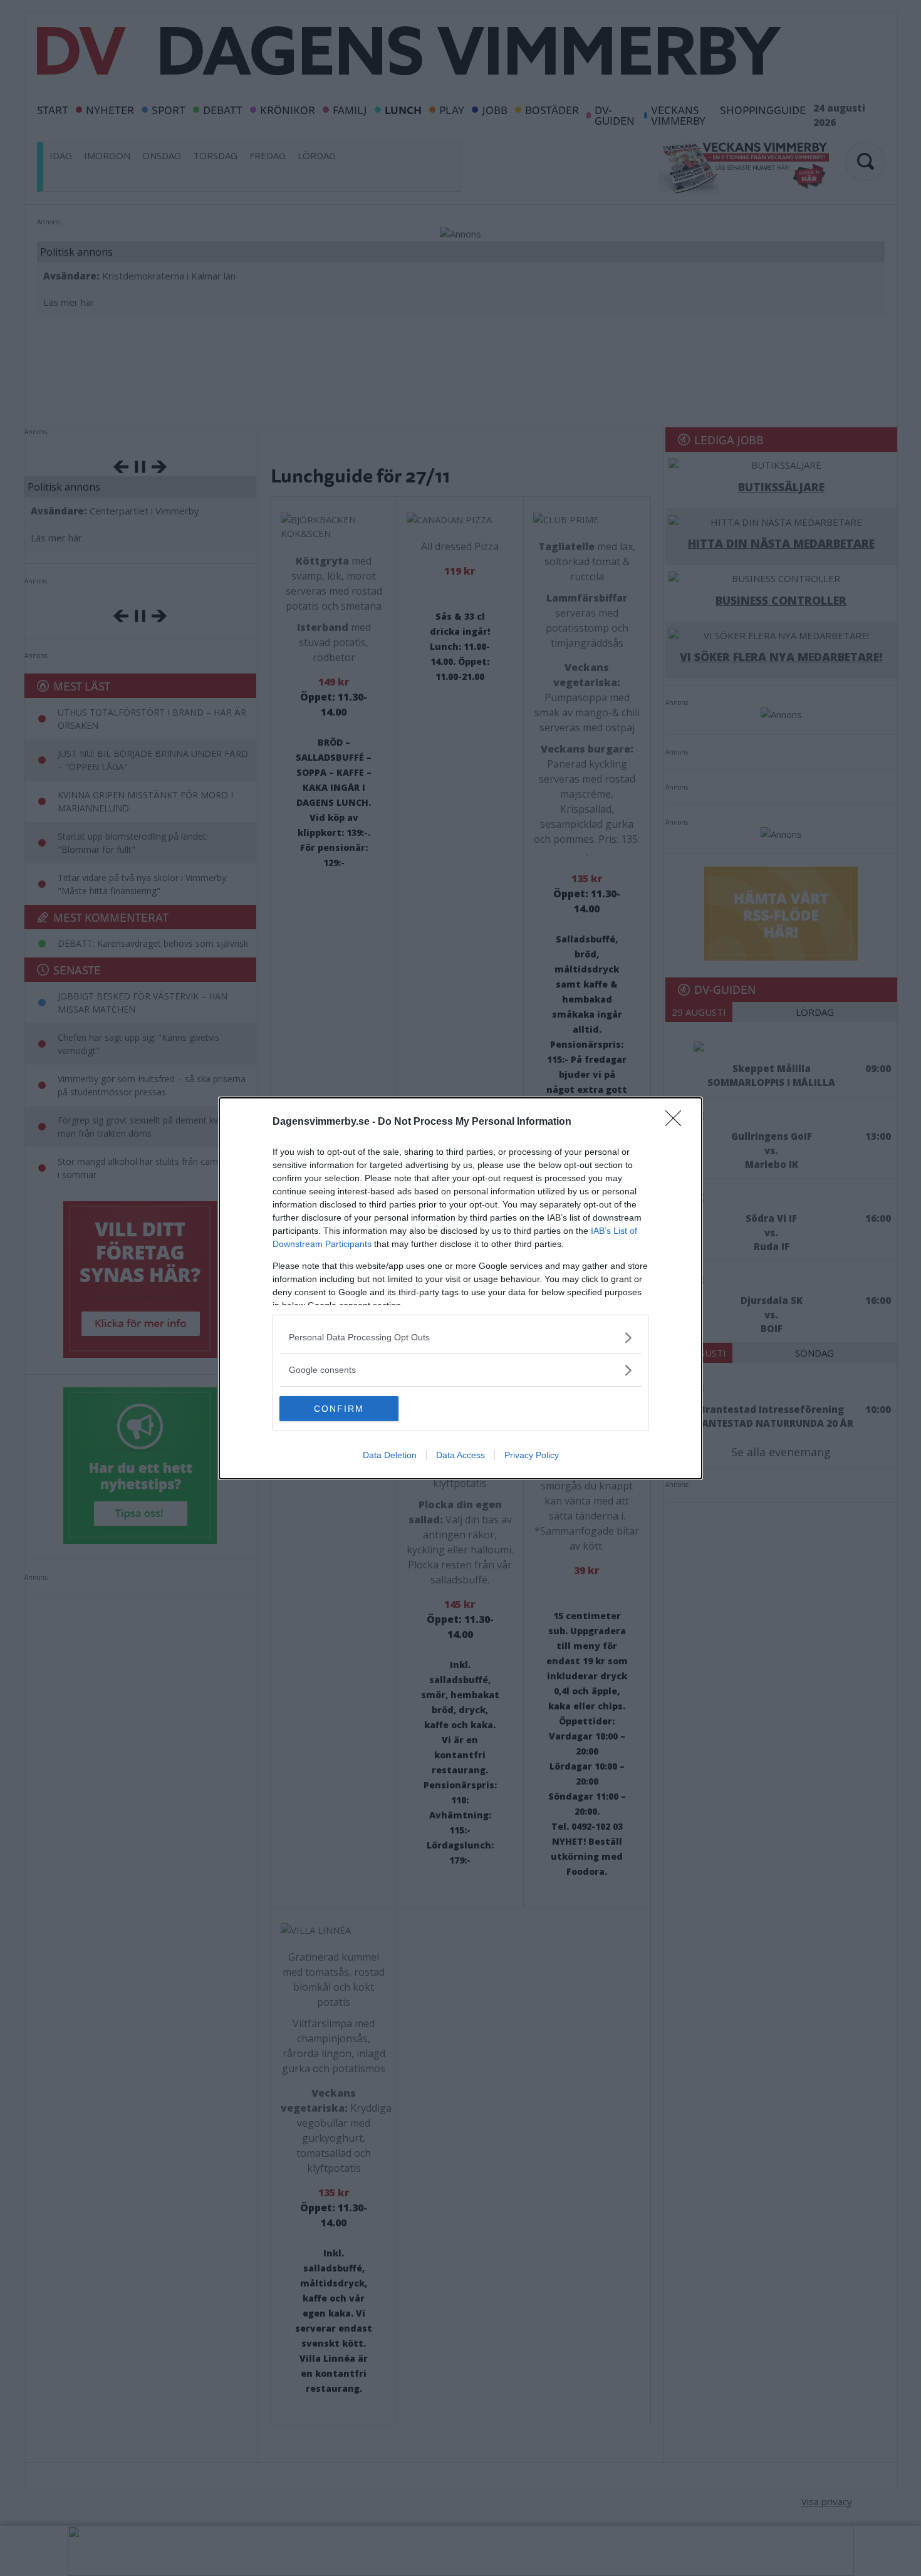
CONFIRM (339, 1409)
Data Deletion (390, 1455)
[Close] (677, 1122)
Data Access (460, 1455)
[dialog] (460, 1288)
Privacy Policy (532, 1455)
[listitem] (460, 1338)
